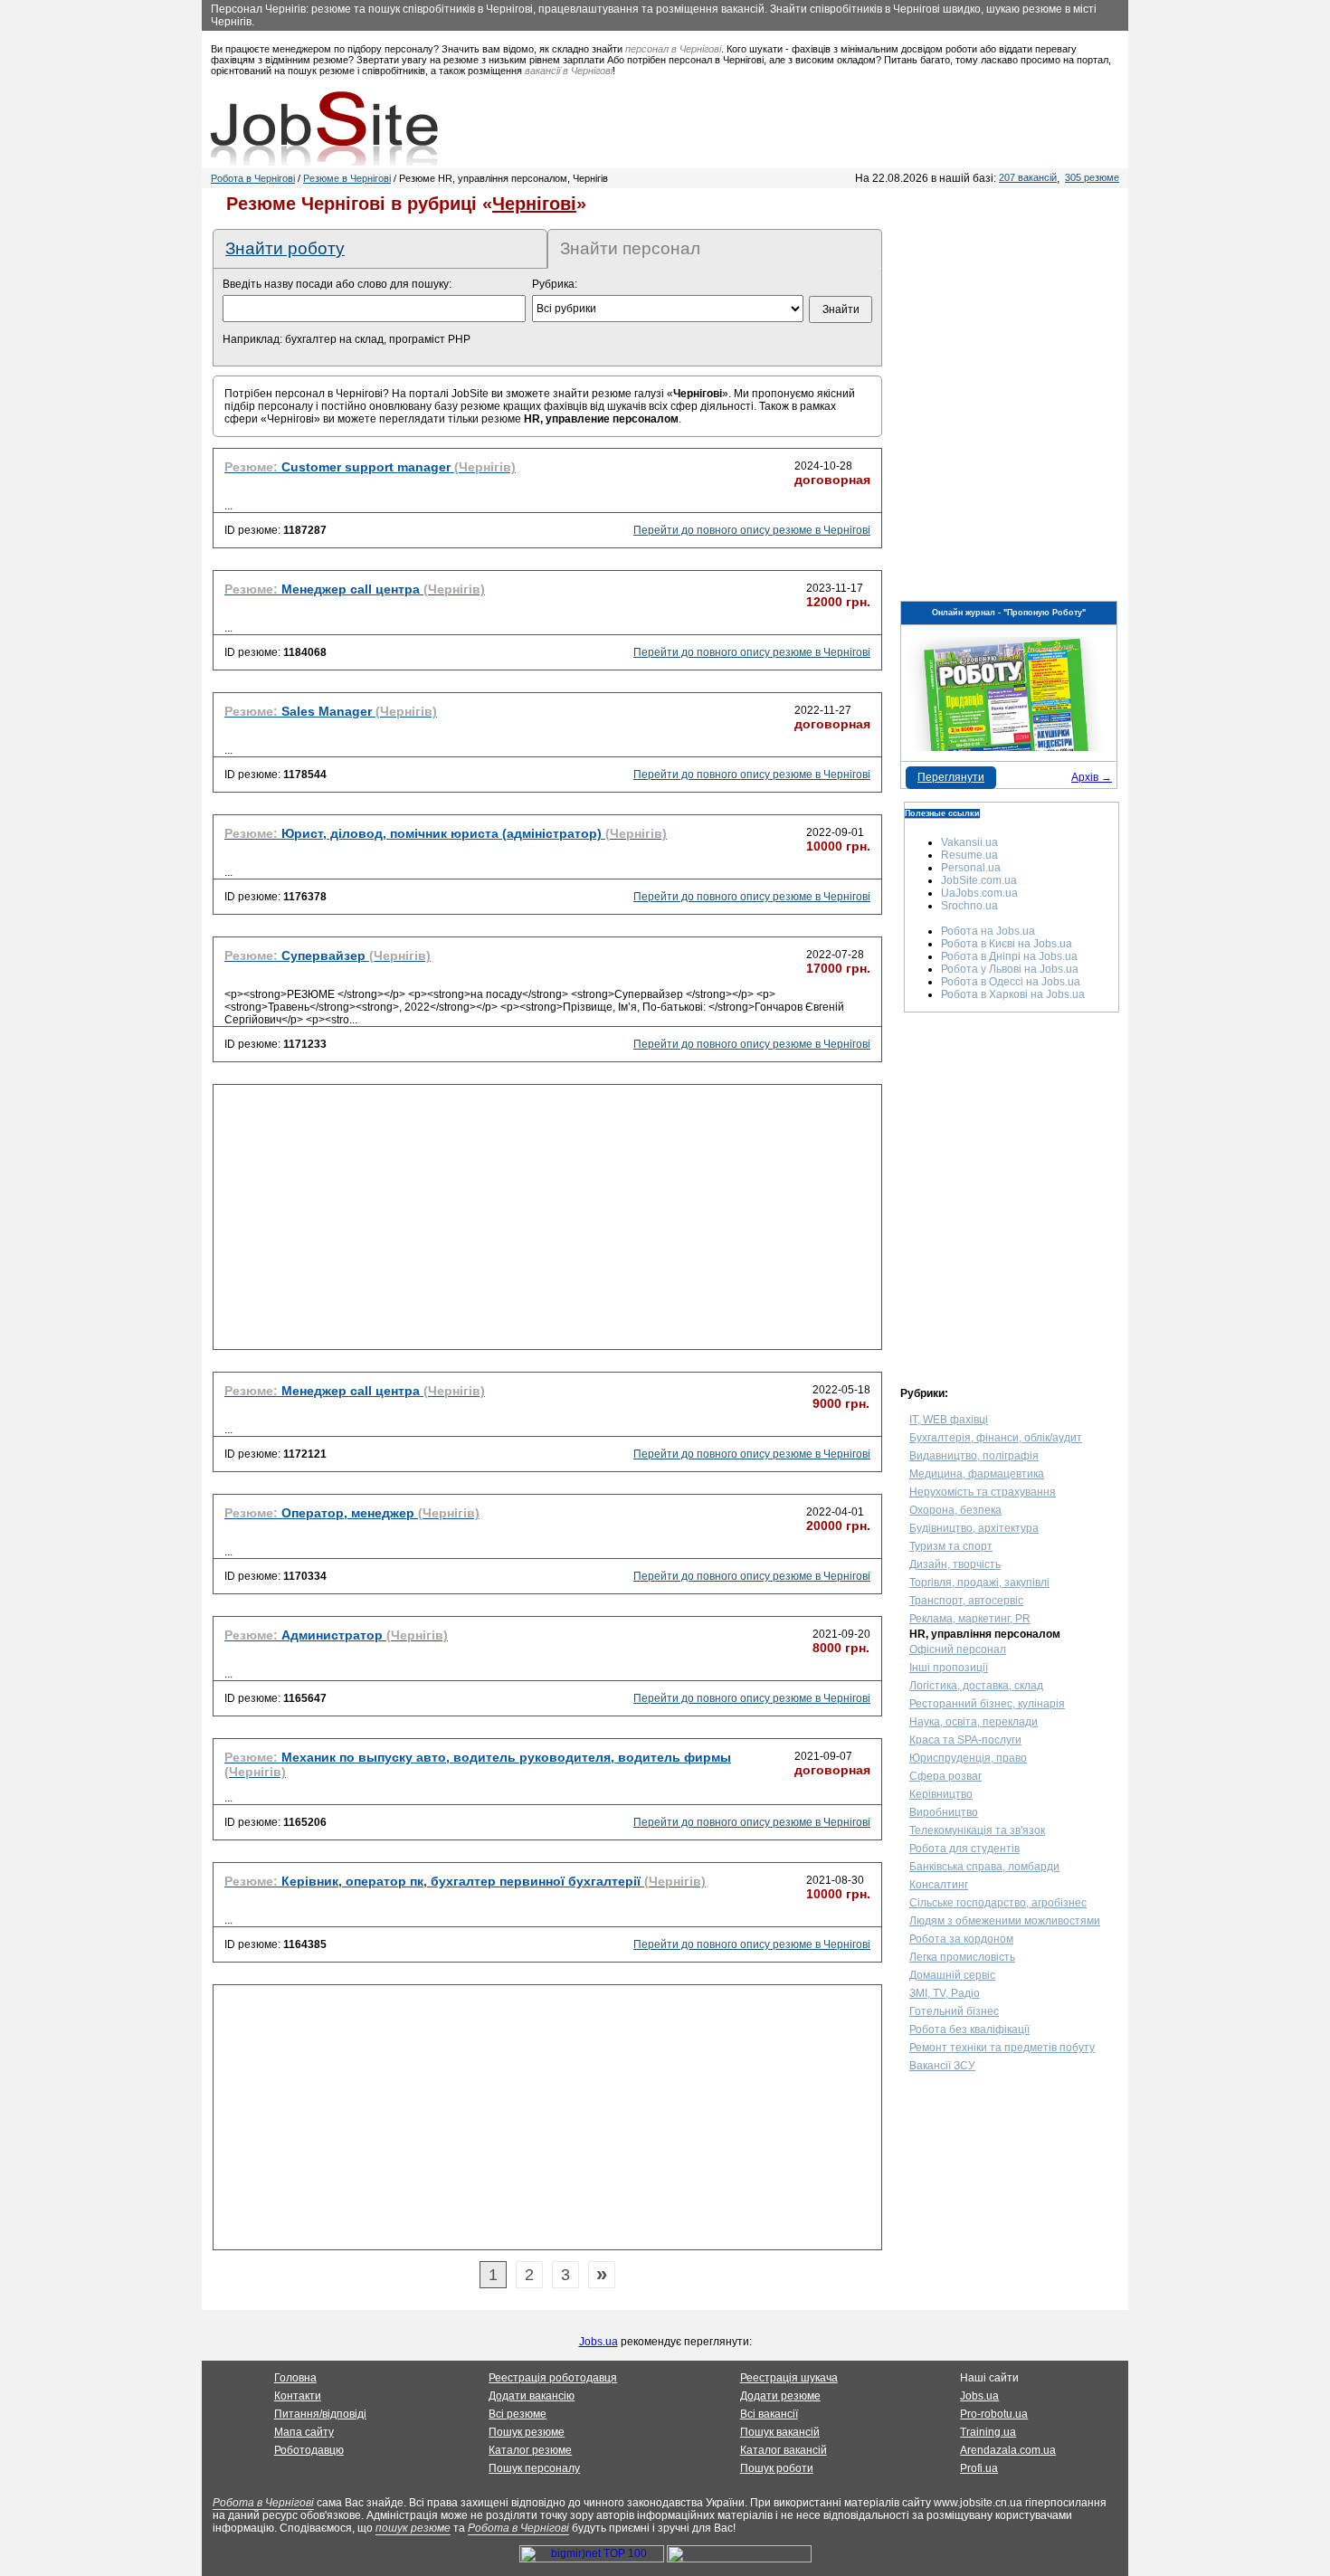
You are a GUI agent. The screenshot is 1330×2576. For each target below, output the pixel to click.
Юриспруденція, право (968, 1758)
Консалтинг (939, 1885)
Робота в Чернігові (253, 178)
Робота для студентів (964, 1849)
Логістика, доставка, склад (976, 1686)
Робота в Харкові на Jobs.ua (1013, 994)
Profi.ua (979, 2468)
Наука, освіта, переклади (974, 1722)
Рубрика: (555, 284)
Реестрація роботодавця (553, 2378)
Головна (295, 2378)
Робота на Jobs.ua (988, 931)
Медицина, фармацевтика (977, 1474)
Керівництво (941, 1794)
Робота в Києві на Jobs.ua (1007, 944)
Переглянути (951, 777)
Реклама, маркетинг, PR (970, 1619)
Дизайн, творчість (955, 1564)
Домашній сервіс (952, 1975)
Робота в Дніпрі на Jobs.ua (1009, 956)
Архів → (1092, 777)
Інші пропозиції (949, 1668)
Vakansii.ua (969, 842)
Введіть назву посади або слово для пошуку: (337, 284)
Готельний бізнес (954, 2011)
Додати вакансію (532, 2396)
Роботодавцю (309, 2450)
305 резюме (1092, 177)
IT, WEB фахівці (949, 1420)
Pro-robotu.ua (994, 2414)
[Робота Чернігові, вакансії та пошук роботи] (324, 128)
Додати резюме (780, 2396)
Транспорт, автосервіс (966, 1601)
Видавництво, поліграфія (974, 1456)
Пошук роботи (777, 2468)
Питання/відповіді (320, 2414)
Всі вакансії (769, 2414)
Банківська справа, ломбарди (984, 1867)
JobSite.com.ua (979, 880)
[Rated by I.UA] (739, 2559)
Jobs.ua (598, 2342)
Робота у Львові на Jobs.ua (1010, 969)
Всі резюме (518, 2414)
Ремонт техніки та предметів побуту (1002, 2048)
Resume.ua (969, 855)
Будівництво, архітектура (974, 1528)
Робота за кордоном (961, 1939)
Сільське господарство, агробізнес (998, 1903)
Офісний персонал (958, 1649)
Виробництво (944, 1812)
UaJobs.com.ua (979, 893)
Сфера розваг (945, 1776)
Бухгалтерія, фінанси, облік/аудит (996, 1438)
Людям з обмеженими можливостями (1005, 1921)
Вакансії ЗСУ (942, 2066)
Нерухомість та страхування (983, 1492)
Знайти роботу (285, 248)
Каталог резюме (530, 2450)
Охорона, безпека (955, 1510)
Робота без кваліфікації (969, 2029)
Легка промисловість (962, 1957)
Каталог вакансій (784, 2450)
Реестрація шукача (789, 2378)
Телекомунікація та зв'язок (977, 1830)
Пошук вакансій (780, 2432)
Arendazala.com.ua (1008, 2450)
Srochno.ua (969, 906)
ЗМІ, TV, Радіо (945, 1993)
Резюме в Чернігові (347, 178)
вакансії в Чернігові (569, 71)
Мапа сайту (304, 2432)
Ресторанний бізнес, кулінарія (987, 1704)
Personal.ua (971, 868)
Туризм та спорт (951, 1546)
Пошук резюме (527, 2432)
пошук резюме (413, 2528)
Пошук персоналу (534, 2468)
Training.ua (988, 2432)
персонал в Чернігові (673, 49)
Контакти (298, 2396)
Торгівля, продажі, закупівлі (979, 1583)
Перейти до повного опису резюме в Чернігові (752, 530)
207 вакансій (1028, 177)
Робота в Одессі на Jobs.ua (1011, 982)
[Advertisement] (547, 1222)
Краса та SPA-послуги (965, 1740)
